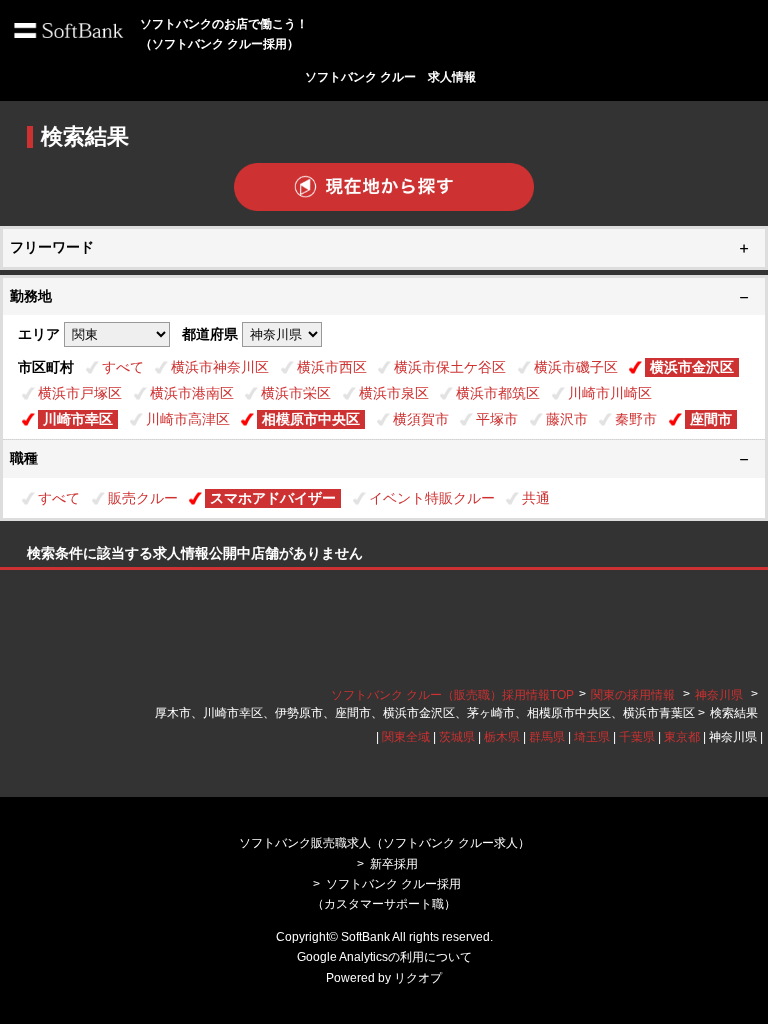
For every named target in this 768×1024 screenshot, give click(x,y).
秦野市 (636, 419)
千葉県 (637, 737)
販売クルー (143, 498)
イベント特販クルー (432, 498)
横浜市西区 (332, 367)
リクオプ (418, 978)
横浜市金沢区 (692, 367)
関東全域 (406, 737)
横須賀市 (421, 419)
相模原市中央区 (311, 419)
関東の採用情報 (634, 695)
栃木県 (502, 737)
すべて (123, 367)
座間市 (711, 419)
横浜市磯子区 (576, 367)
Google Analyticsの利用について (384, 957)
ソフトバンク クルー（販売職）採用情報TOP (452, 695)
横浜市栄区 (296, 393)
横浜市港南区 (192, 393)
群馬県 (547, 737)
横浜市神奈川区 (220, 367)
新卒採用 (394, 864)
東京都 (682, 737)
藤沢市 (567, 419)
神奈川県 (719, 695)
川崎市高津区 (188, 419)
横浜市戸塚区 (80, 393)
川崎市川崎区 (610, 393)
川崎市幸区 (78, 419)
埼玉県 (592, 737)
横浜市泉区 (394, 393)
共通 (536, 498)
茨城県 (457, 737)
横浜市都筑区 (498, 393)
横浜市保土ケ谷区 (450, 367)
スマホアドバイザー (273, 498)
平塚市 (497, 419)
